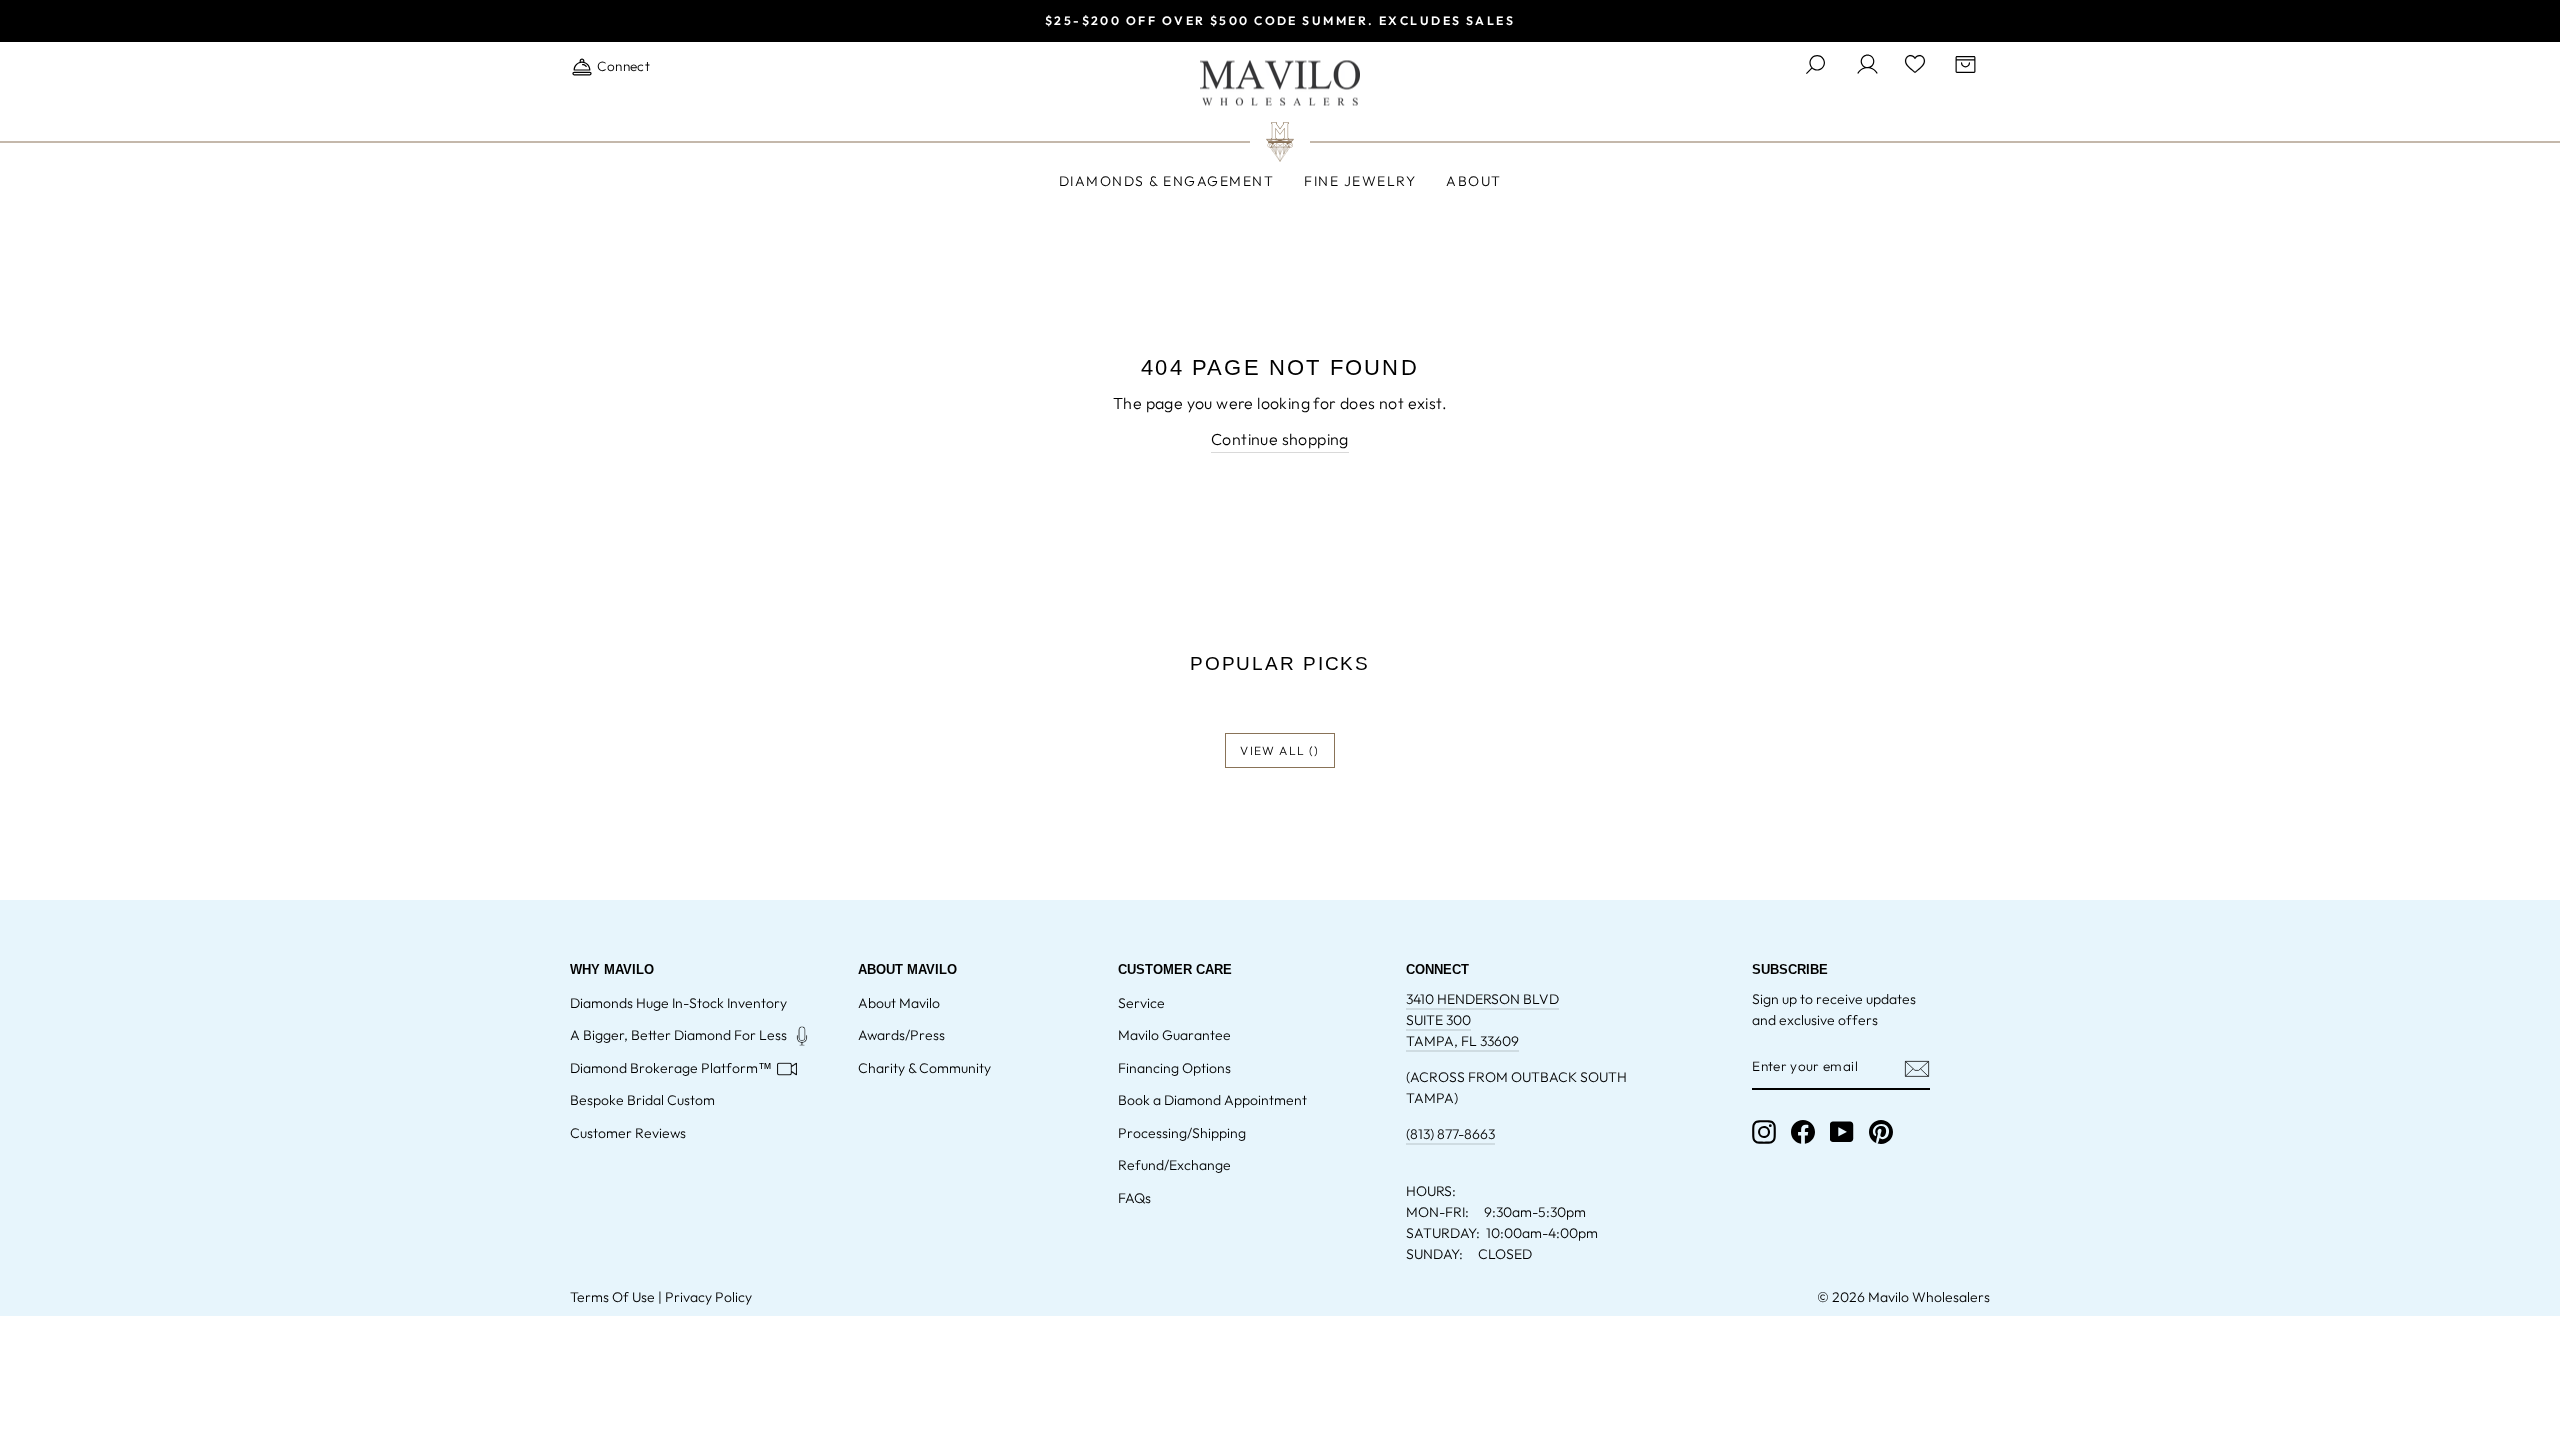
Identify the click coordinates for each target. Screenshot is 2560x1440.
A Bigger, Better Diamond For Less (678, 1035)
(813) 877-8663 (1450, 1134)
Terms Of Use (612, 1297)
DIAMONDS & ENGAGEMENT (1167, 181)
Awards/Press (901, 1035)
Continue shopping (1280, 439)
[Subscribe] (1917, 1068)
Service (1141, 1003)
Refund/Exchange (1174, 1165)
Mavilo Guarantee (1174, 1035)
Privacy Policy (708, 1297)
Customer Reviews (628, 1133)
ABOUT (1474, 181)
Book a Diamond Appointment (1212, 1100)
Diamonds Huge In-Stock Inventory (678, 1003)
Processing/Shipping (1182, 1133)
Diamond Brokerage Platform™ (671, 1068)
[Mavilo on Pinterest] (1881, 1132)
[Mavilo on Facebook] (1803, 1132)
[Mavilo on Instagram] (1764, 1132)
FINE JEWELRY (1360, 181)
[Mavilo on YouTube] (1842, 1132)
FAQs (1134, 1198)
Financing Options (1174, 1068)
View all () (1279, 750)
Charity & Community (924, 1068)
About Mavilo (899, 1003)
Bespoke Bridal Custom (642, 1100)
